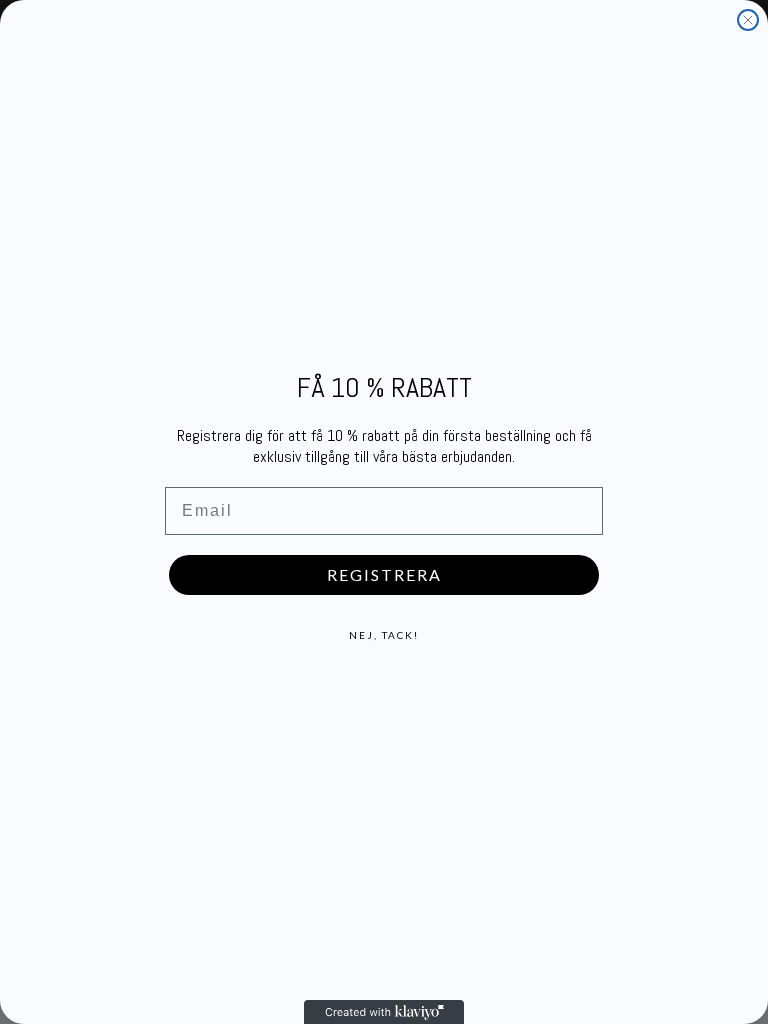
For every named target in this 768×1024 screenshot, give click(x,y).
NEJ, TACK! (384, 635)
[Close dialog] (748, 20)
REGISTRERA (384, 574)
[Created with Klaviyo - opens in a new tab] (384, 1012)
